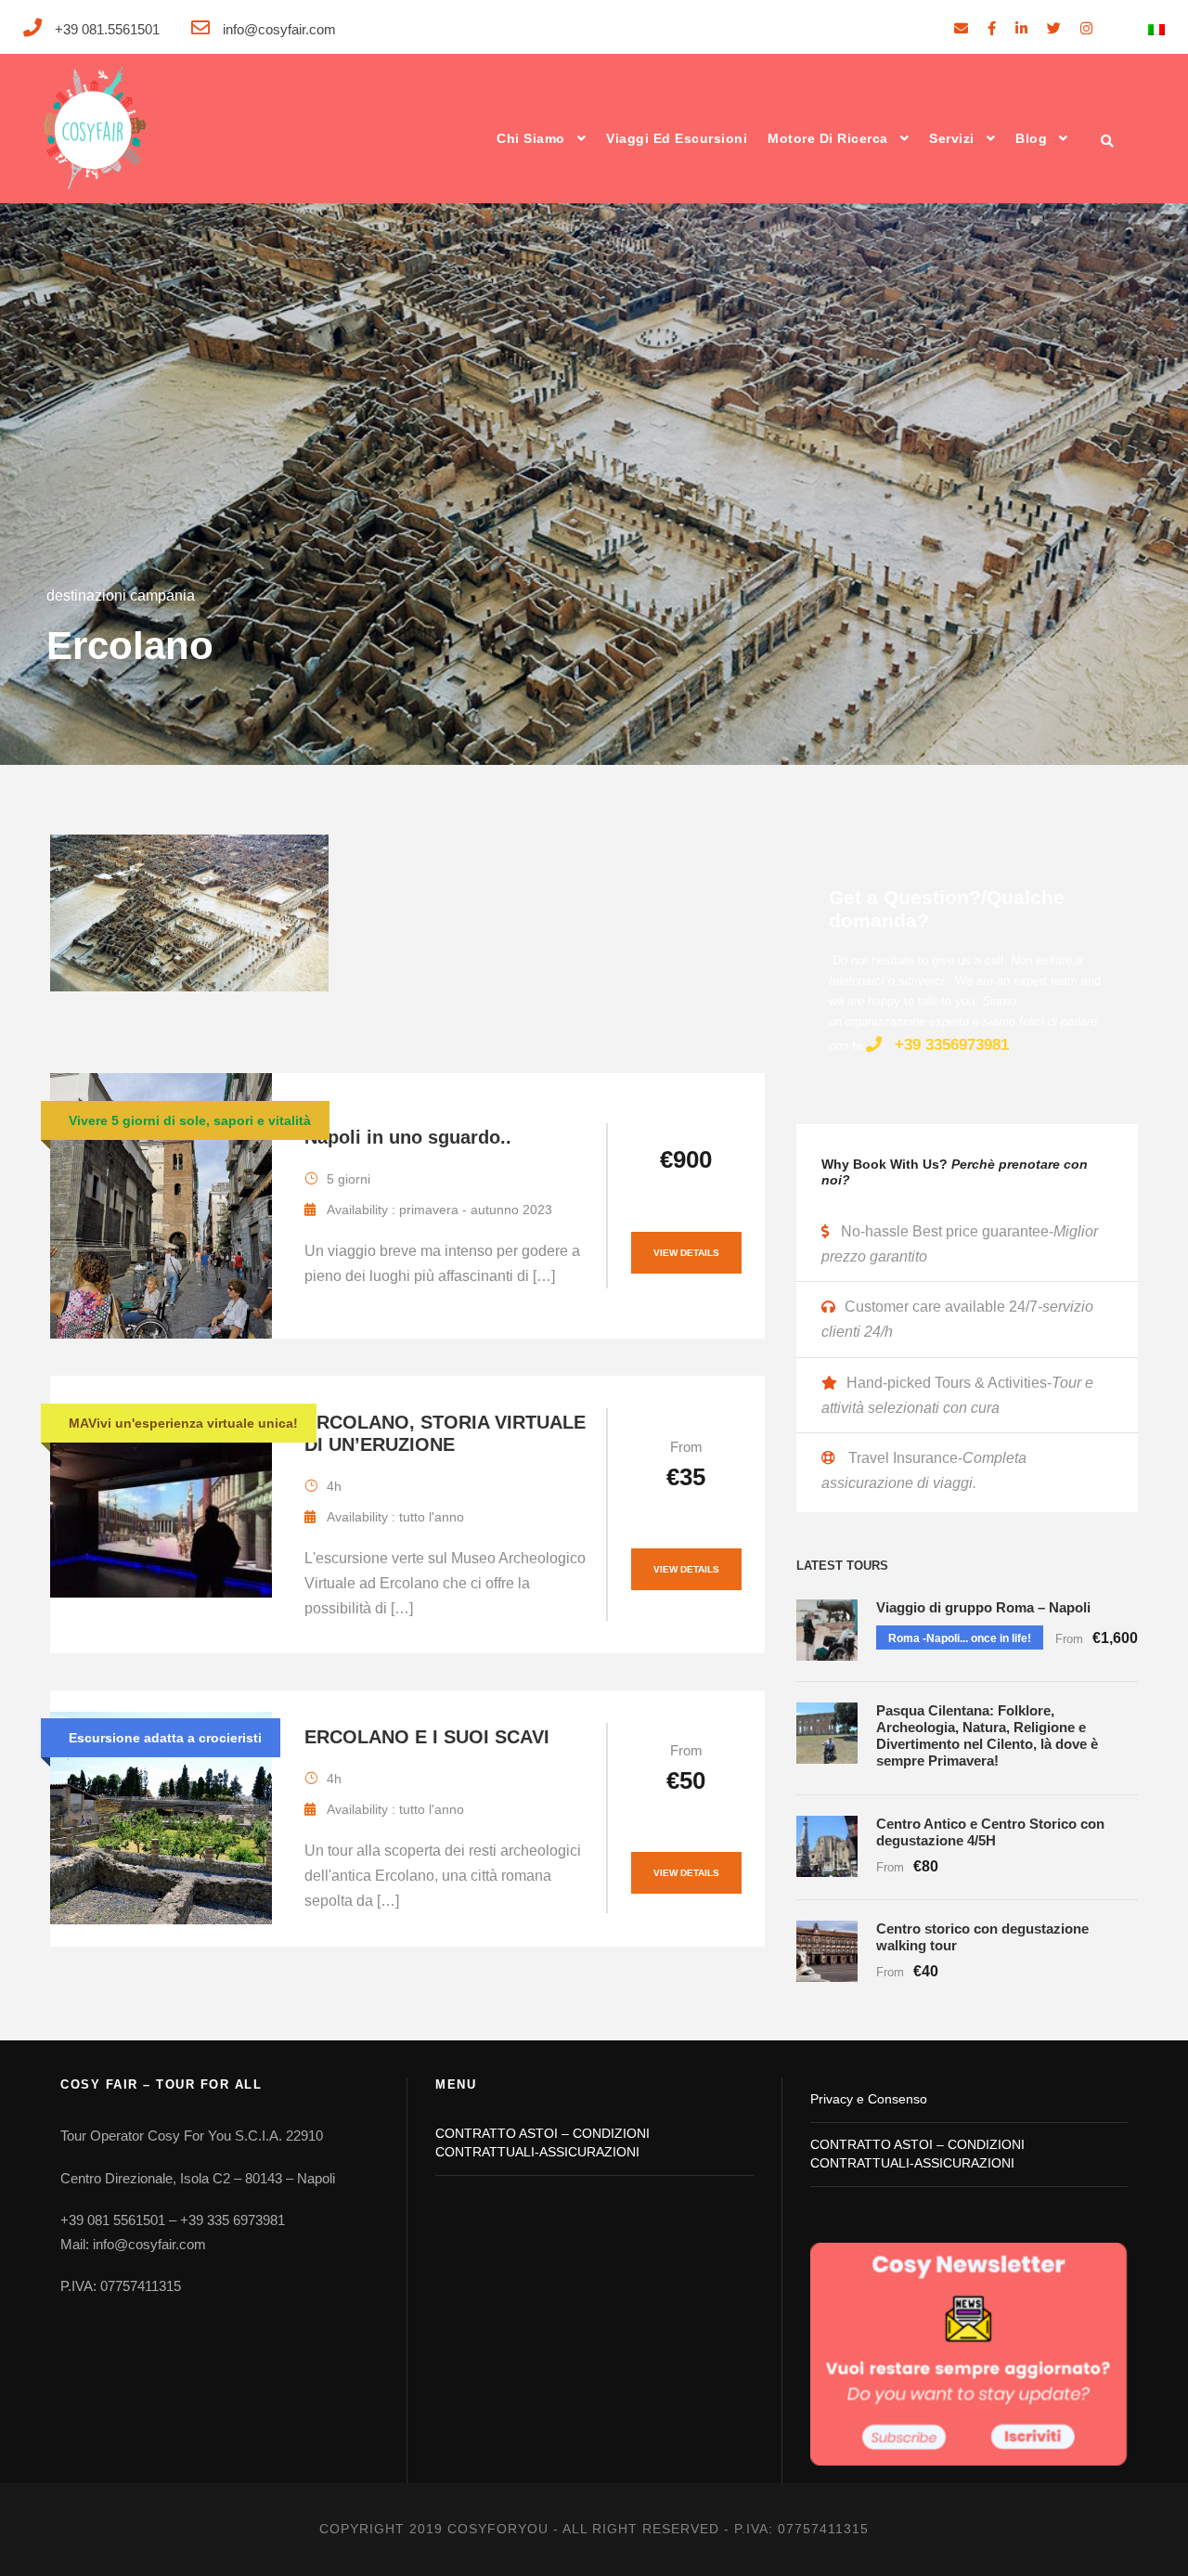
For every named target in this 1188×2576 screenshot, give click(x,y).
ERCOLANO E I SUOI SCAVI (427, 1737)
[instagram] (1086, 28)
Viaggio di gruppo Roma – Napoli (983, 1607)
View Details (686, 1253)
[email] (961, 28)
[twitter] (1054, 28)
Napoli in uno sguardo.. (408, 1137)
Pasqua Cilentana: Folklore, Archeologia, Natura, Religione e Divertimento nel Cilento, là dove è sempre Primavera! (987, 1735)
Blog (1031, 138)
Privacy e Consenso (869, 2099)
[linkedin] (1021, 28)
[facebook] (992, 28)
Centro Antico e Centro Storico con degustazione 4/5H (990, 1832)
